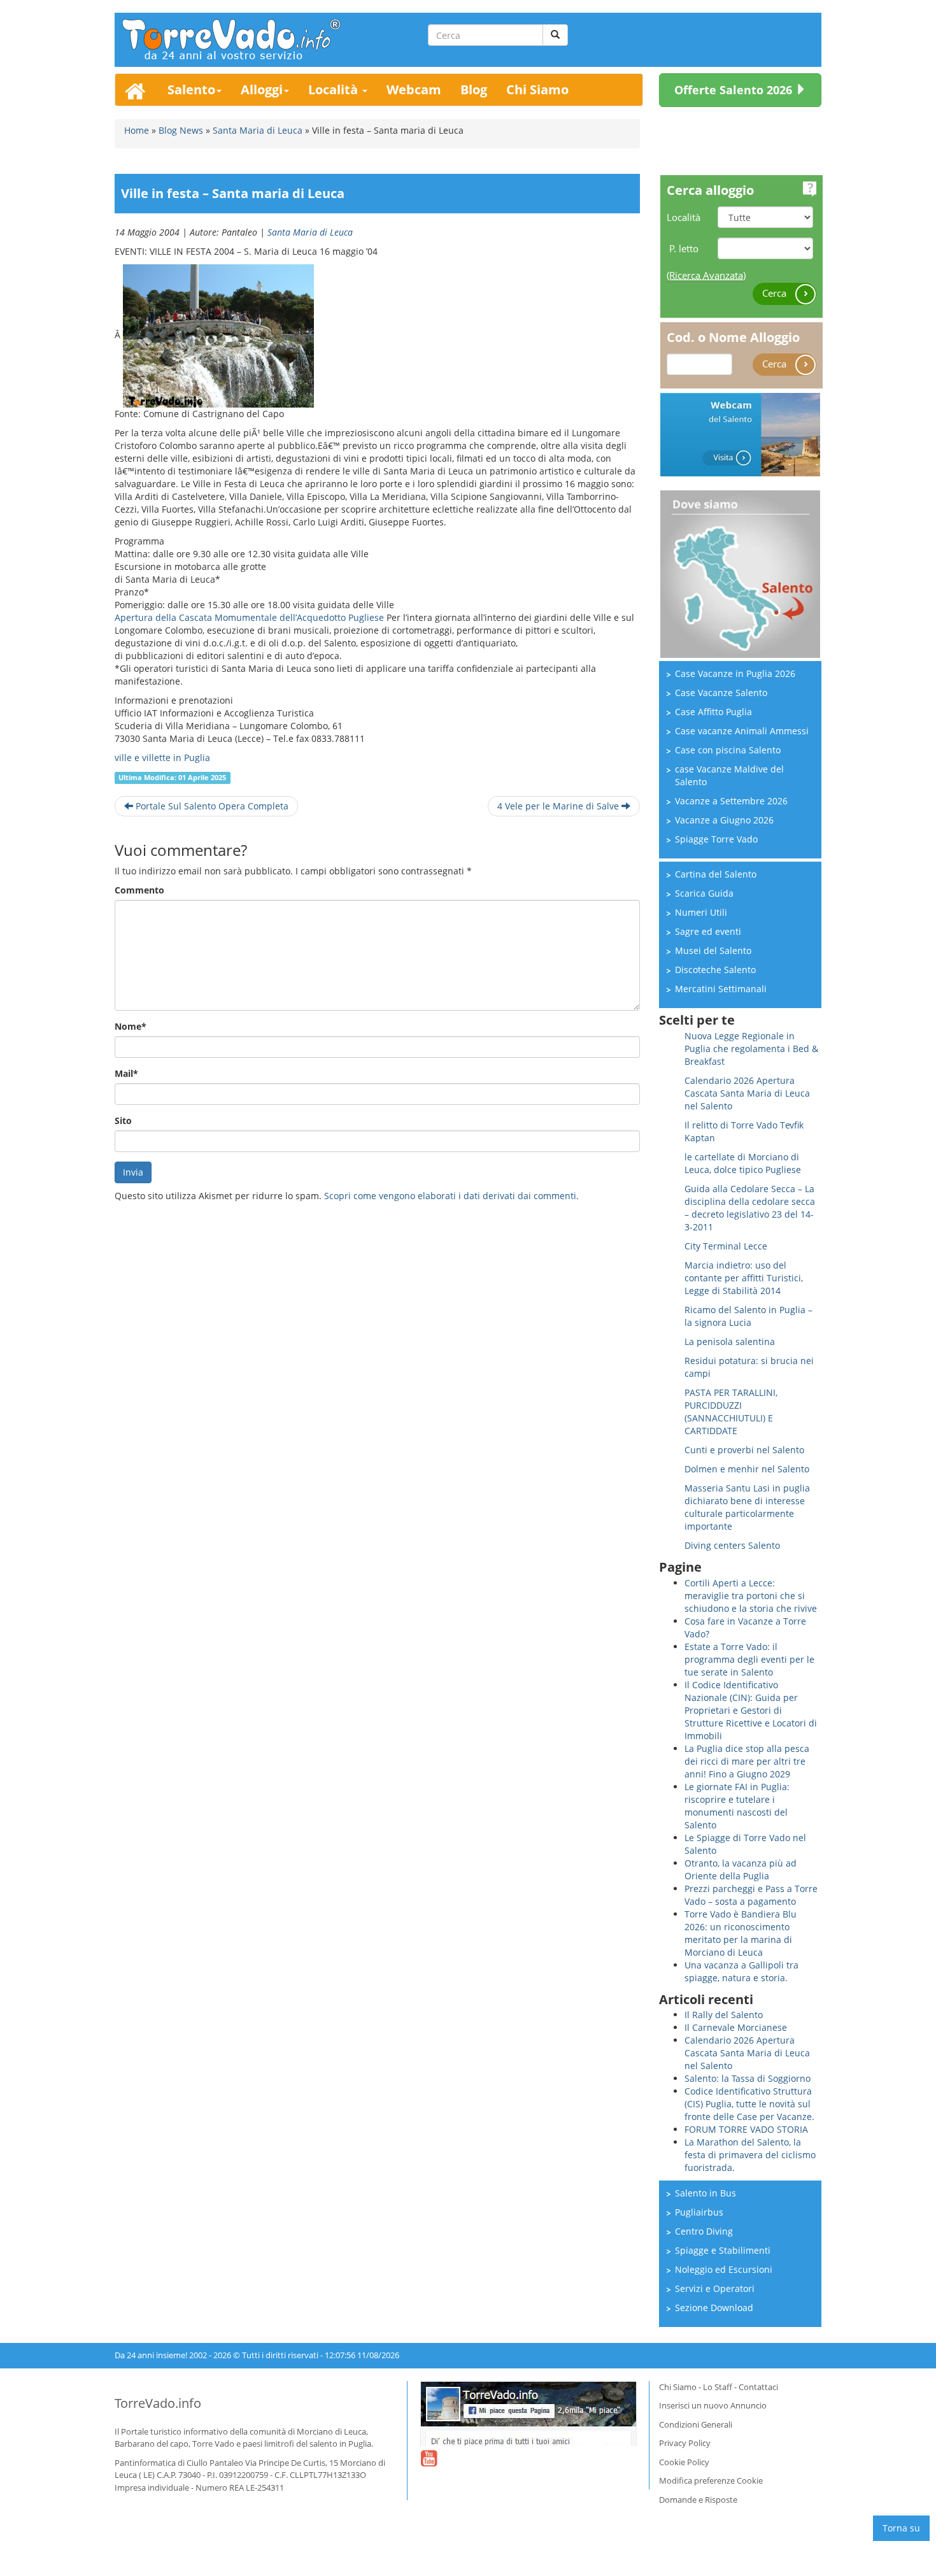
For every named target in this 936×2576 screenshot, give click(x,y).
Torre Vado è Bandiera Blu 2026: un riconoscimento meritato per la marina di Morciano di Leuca (741, 1933)
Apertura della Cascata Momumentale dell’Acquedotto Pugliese (249, 617)
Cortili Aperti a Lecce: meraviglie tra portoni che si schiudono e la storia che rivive (751, 1596)
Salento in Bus (706, 2193)
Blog (474, 89)
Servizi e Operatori (715, 2288)
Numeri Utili (701, 912)
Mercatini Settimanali (721, 989)
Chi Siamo (537, 89)
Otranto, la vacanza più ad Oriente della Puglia (741, 1869)
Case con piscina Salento (728, 750)
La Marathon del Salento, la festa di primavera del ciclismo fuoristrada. (750, 2155)
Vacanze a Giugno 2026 (724, 820)
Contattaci (758, 2387)
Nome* (131, 1026)
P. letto (684, 248)
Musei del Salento (713, 950)
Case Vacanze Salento (721, 693)
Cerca (776, 293)
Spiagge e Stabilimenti (723, 2250)
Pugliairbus (699, 2212)
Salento (191, 89)
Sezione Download (714, 2308)
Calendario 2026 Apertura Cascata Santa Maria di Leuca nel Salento (747, 1093)
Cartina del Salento (716, 874)
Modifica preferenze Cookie (711, 2480)
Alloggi (262, 89)
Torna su (901, 2528)
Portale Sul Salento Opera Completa (211, 806)
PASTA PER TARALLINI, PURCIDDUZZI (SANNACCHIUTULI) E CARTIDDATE (731, 1412)
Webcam (414, 89)
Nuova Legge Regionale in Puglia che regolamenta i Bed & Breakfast (751, 1049)
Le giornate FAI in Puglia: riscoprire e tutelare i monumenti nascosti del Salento (737, 1806)
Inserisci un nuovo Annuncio (713, 2405)
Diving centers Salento (732, 1545)
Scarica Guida (704, 893)
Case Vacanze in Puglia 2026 (735, 673)
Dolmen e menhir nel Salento (747, 1469)
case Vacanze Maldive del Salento (729, 775)
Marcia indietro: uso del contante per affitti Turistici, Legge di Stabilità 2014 (744, 1278)
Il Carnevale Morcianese (736, 2027)
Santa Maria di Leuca (310, 232)
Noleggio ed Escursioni (724, 2269)
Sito (123, 1121)
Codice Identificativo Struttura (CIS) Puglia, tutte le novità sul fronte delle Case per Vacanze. (749, 2104)
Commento (139, 890)
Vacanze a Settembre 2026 (731, 801)
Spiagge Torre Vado (716, 839)
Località (335, 89)
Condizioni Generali (696, 2424)
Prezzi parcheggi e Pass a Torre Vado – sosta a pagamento (751, 1895)
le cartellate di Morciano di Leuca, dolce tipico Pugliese (743, 1163)
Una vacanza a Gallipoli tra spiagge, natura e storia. (741, 1971)
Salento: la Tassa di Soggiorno (748, 2078)
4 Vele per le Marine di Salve (559, 806)
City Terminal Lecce (726, 1246)
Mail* (126, 1073)
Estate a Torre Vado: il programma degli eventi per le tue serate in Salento (749, 1659)
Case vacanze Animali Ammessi (742, 731)
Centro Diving (704, 2231)
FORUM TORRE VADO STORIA (746, 2129)
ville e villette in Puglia (162, 758)
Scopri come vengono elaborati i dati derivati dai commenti (450, 1196)
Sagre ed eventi (708, 931)
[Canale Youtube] (429, 2466)
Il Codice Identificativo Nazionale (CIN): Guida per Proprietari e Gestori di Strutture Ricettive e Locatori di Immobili (751, 1710)
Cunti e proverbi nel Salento (744, 1450)
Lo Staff (718, 2387)
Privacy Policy (685, 2443)
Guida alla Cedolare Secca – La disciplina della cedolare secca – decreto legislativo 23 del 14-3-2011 (750, 1208)
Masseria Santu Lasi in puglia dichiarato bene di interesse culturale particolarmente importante (747, 1507)
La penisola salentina (730, 1341)
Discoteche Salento (715, 970)
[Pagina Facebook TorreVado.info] (528, 2414)
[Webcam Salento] (740, 433)
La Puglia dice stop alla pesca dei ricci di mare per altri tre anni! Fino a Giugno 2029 (747, 1761)
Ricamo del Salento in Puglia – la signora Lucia (748, 1316)
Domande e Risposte (698, 2500)
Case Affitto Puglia (713, 712)
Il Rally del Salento (724, 2015)
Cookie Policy (684, 2462)
